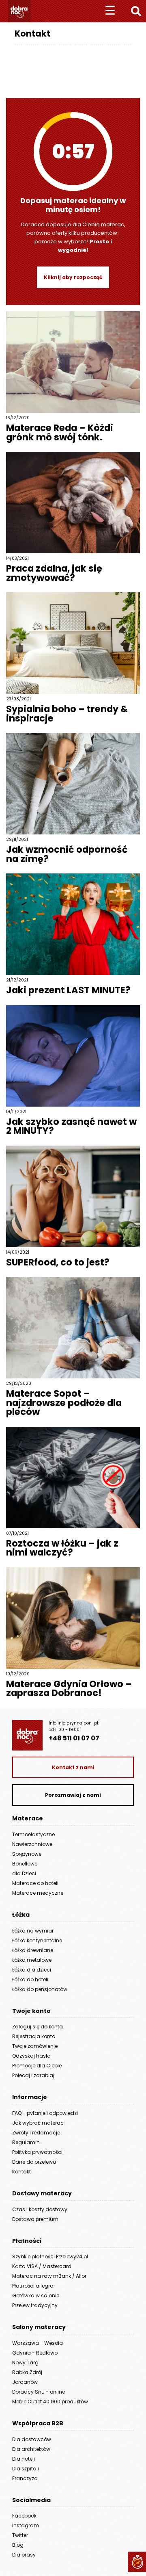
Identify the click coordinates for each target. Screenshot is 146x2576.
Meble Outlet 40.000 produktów (50, 2402)
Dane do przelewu (34, 2162)
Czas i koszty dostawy (40, 2209)
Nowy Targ (25, 2363)
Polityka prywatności (37, 2152)
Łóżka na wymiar (33, 1931)
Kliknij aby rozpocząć (73, 277)
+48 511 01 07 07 (74, 1738)
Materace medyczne (38, 1893)
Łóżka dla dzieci (32, 1970)
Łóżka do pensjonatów (40, 1989)
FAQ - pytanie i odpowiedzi (45, 2113)
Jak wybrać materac (38, 2123)
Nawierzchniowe (32, 1844)
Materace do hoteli (35, 1883)
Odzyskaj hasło (31, 2056)
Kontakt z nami (73, 1767)
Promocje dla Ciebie (37, 2066)
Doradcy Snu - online (39, 2392)
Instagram (26, 2525)
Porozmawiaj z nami (73, 1795)
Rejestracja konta (34, 2036)
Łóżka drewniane (33, 1950)
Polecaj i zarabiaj (33, 2075)
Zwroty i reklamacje (36, 2133)
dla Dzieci (24, 1873)
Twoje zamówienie (35, 2046)
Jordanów (25, 2382)
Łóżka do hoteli (30, 1979)
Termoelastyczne (33, 1834)
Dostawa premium (35, 2219)
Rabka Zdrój (27, 2372)
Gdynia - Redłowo (35, 2353)
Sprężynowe (27, 1854)
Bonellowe (25, 1864)
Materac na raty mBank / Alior (49, 2276)
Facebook (24, 2516)
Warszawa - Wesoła (38, 2343)
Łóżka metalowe (32, 1960)
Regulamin (26, 2142)
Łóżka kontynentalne (37, 1940)
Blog (18, 2545)
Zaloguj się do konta (38, 2027)
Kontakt (21, 2172)
